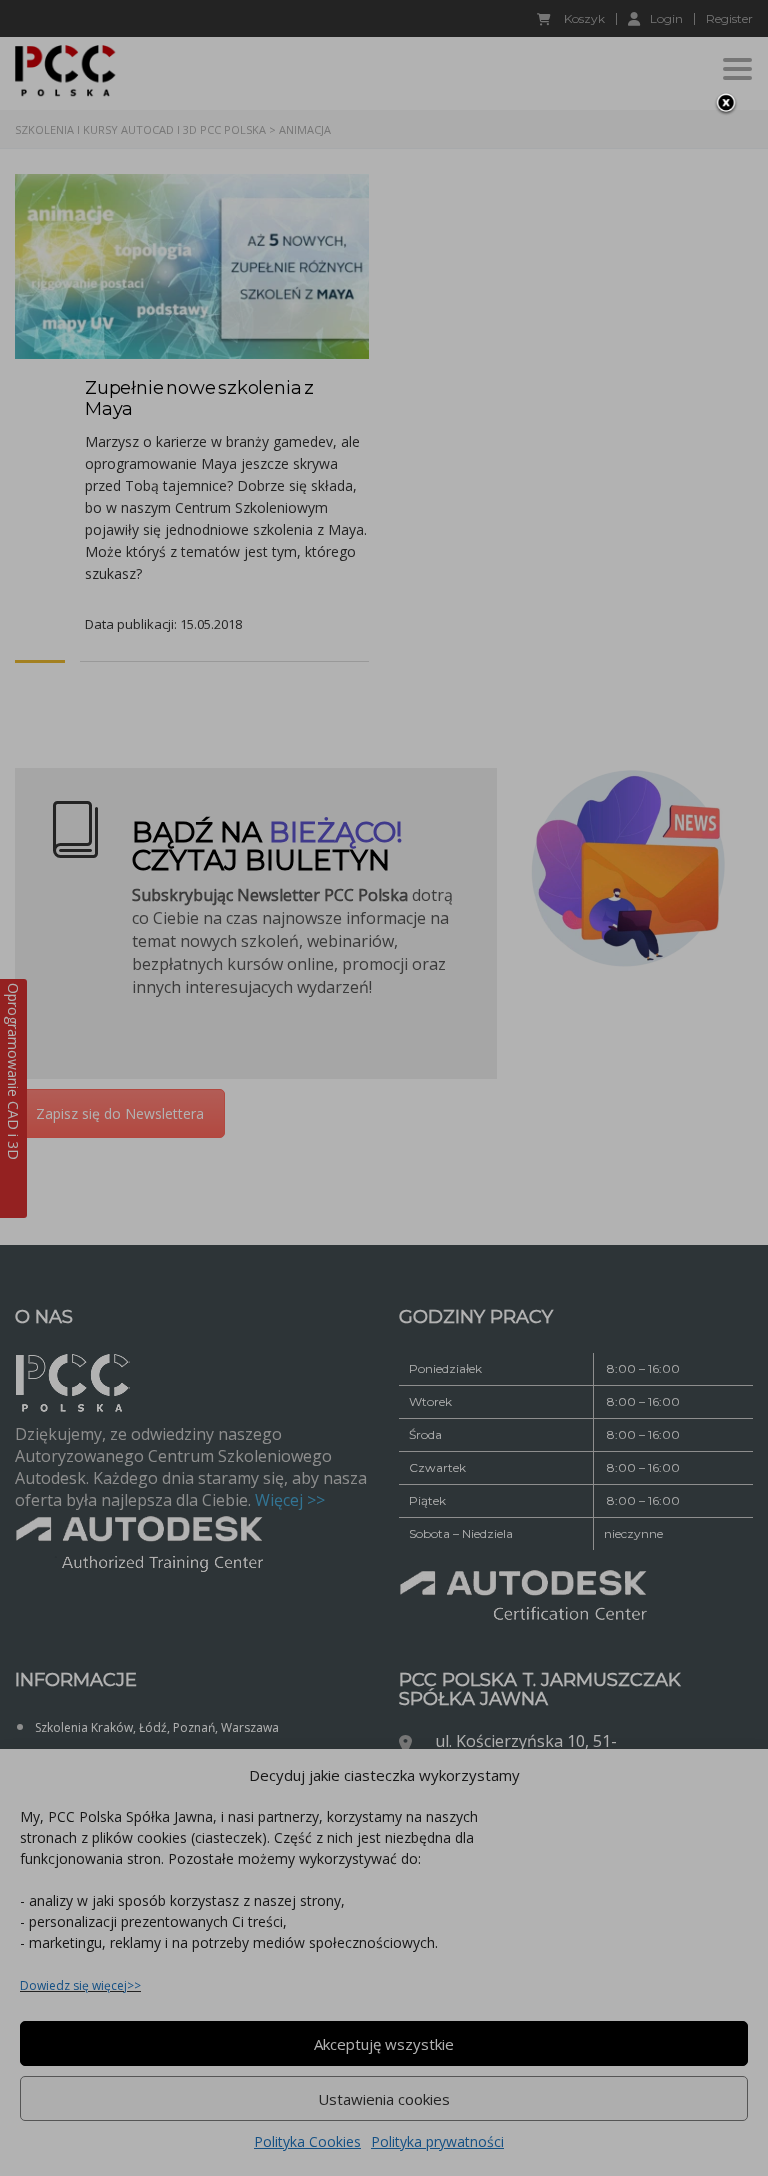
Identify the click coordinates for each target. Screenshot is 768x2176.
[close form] (726, 104)
